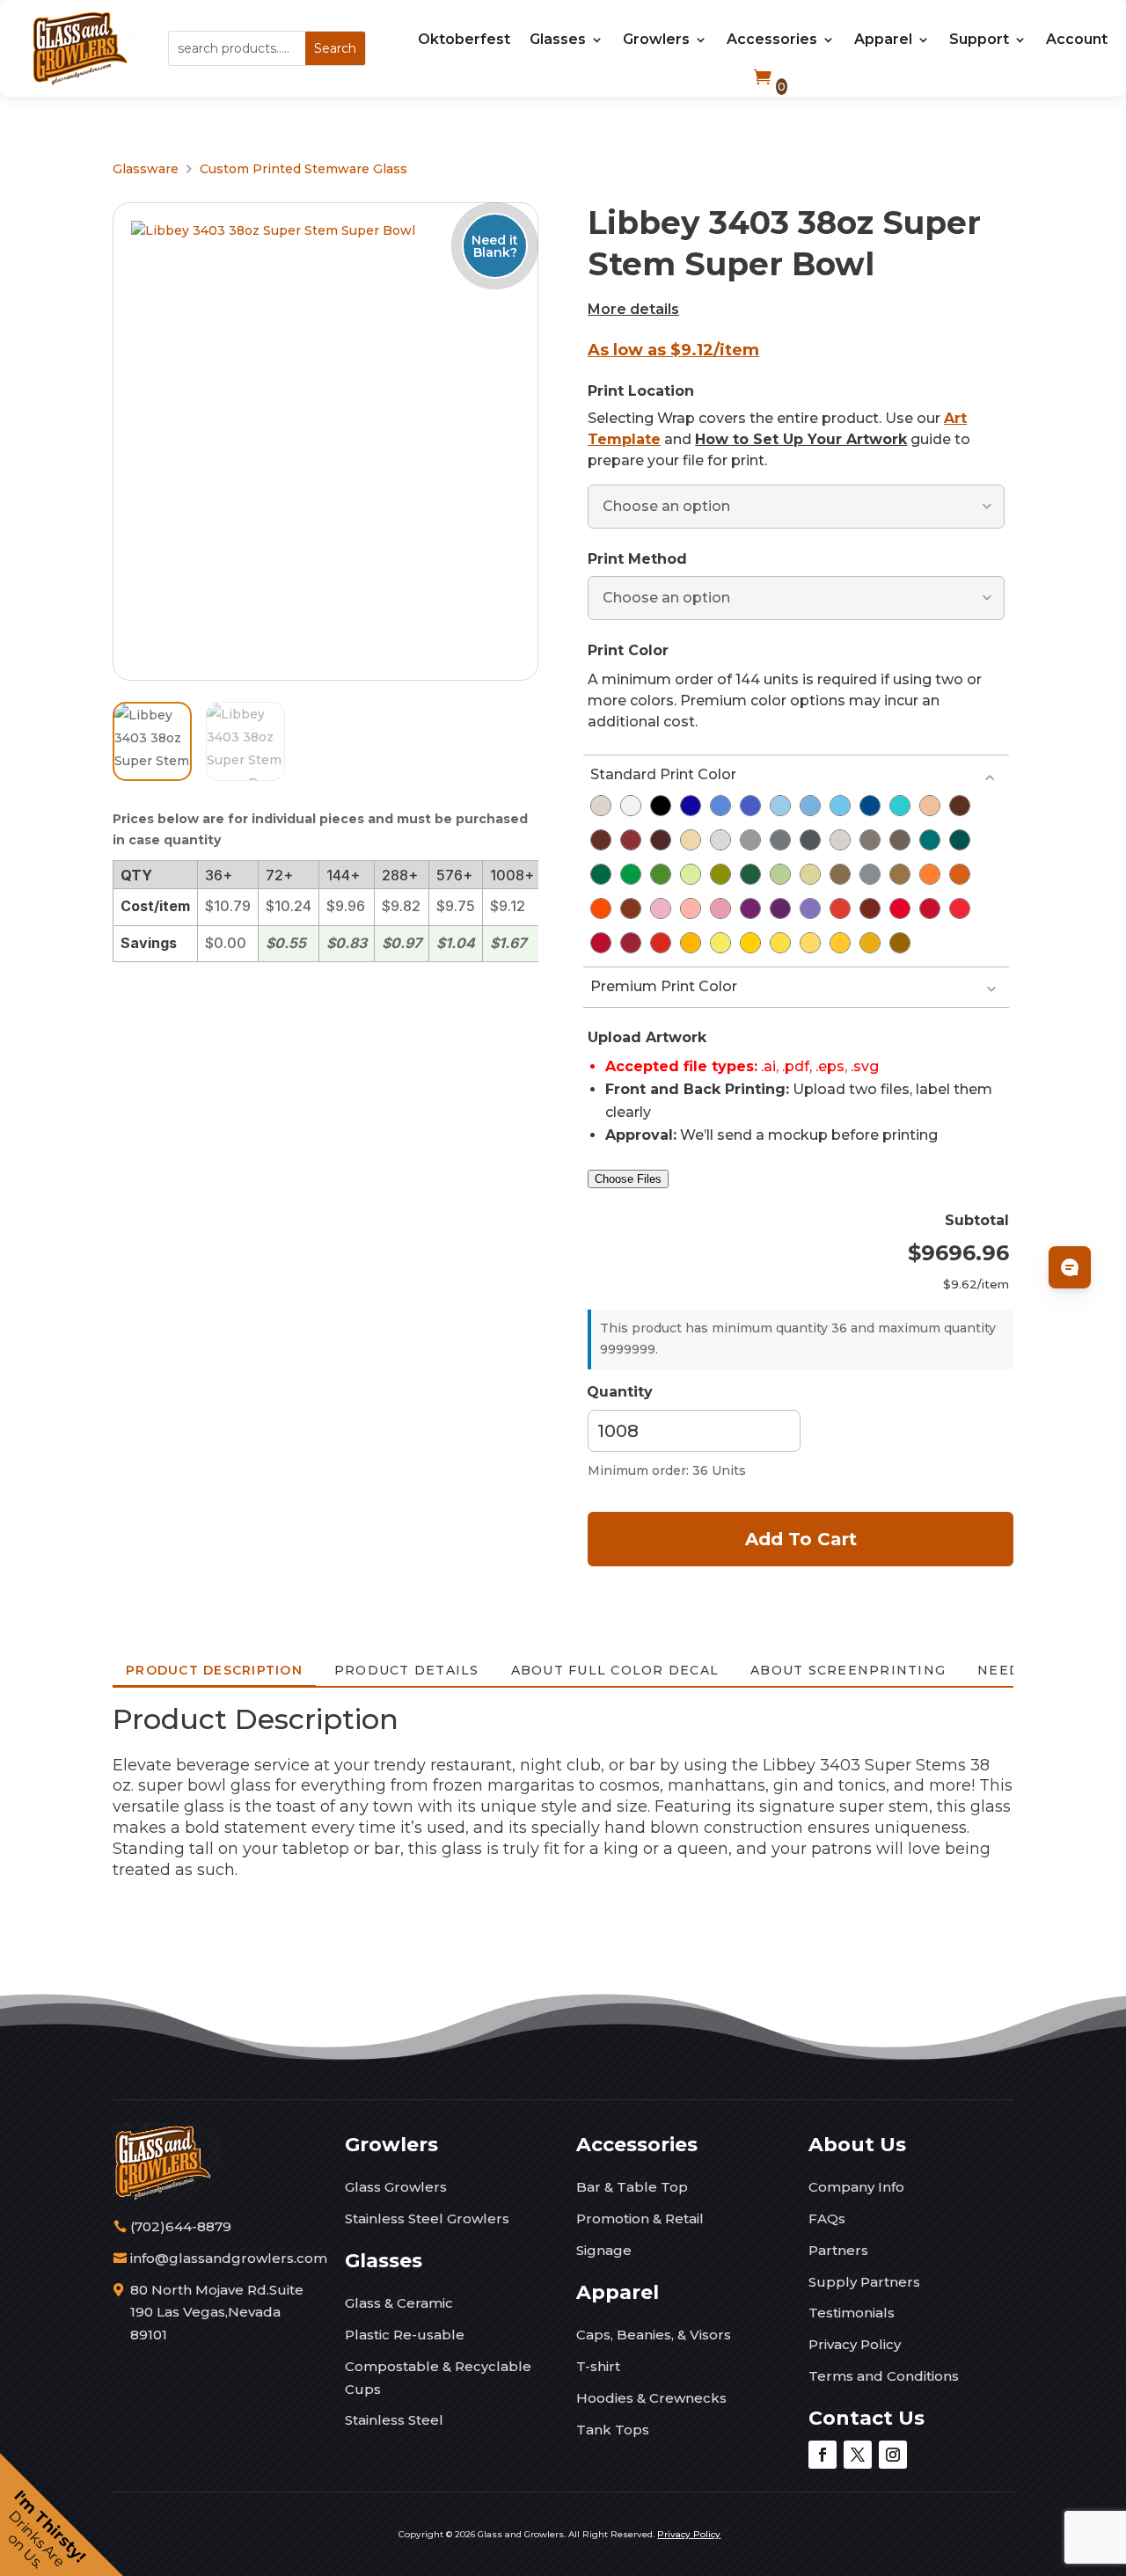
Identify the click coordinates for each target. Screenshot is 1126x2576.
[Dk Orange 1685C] (631, 909)
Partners (838, 2250)
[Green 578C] (780, 874)
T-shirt (598, 2366)
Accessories (772, 39)
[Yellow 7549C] (691, 943)
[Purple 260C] (780, 909)
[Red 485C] (661, 943)
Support (979, 39)
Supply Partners (864, 2282)
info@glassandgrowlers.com (229, 2258)
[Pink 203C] (661, 909)
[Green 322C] (930, 840)
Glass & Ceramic (399, 2303)
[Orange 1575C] (930, 874)
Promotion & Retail (640, 2218)
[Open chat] (1070, 1267)
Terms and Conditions (884, 2376)
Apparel (883, 39)
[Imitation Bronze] (900, 874)
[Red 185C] (900, 909)
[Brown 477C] (960, 806)
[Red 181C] (870, 909)
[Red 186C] (930, 909)
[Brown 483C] (601, 840)
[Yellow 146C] (900, 943)
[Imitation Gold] (840, 874)
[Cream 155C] (691, 840)
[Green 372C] (691, 874)
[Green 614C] (810, 874)
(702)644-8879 (181, 2226)
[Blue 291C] (780, 806)
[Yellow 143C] (870, 943)
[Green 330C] (960, 840)
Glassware (146, 169)
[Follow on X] (858, 2455)
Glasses (558, 39)
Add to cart (801, 1539)
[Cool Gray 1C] (720, 840)
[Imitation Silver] (870, 874)
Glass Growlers (396, 2187)
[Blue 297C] (840, 806)
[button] (62, 2514)
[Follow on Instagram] (893, 2455)
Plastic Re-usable (405, 2335)
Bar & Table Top (632, 2187)
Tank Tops (613, 2430)
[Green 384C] (720, 874)
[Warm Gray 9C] (870, 840)
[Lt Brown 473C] (930, 806)
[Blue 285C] (720, 806)
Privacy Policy (855, 2344)
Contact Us (866, 2418)
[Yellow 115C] (780, 943)
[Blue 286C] (750, 806)
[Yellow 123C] (840, 943)
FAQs (827, 2218)
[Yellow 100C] (720, 943)
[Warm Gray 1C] (840, 840)
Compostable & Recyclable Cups (438, 2378)
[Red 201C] (631, 943)
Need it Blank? (495, 245)
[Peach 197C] (720, 909)
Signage (604, 2250)
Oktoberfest (464, 39)
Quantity (620, 1392)
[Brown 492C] (631, 840)
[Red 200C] (601, 943)
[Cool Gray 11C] (810, 840)
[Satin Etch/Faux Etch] (601, 806)
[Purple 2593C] (810, 909)
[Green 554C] (750, 874)
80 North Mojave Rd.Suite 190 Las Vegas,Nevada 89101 (217, 2312)
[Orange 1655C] (601, 909)
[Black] (661, 806)
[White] (631, 806)
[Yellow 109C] (750, 943)
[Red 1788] (960, 909)
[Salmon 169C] (691, 909)
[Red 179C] (840, 909)
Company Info (856, 2187)
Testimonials (852, 2313)
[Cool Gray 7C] (750, 840)
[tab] (214, 1670)
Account (1077, 39)
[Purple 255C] (750, 909)
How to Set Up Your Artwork (801, 439)
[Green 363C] (661, 874)
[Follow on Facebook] (823, 2455)
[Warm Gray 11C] (900, 840)
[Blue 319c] (900, 806)
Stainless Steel (394, 2420)
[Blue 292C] (810, 806)
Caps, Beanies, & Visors (654, 2335)
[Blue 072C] (691, 806)
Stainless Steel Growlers (427, 2218)
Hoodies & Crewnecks (651, 2398)
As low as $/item (673, 350)
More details (633, 309)
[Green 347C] (631, 874)
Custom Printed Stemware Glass (303, 169)
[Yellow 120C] (810, 943)
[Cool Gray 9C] (780, 840)
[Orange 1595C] (960, 874)
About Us (857, 2145)
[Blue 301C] (870, 806)
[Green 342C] (601, 874)
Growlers (656, 39)
